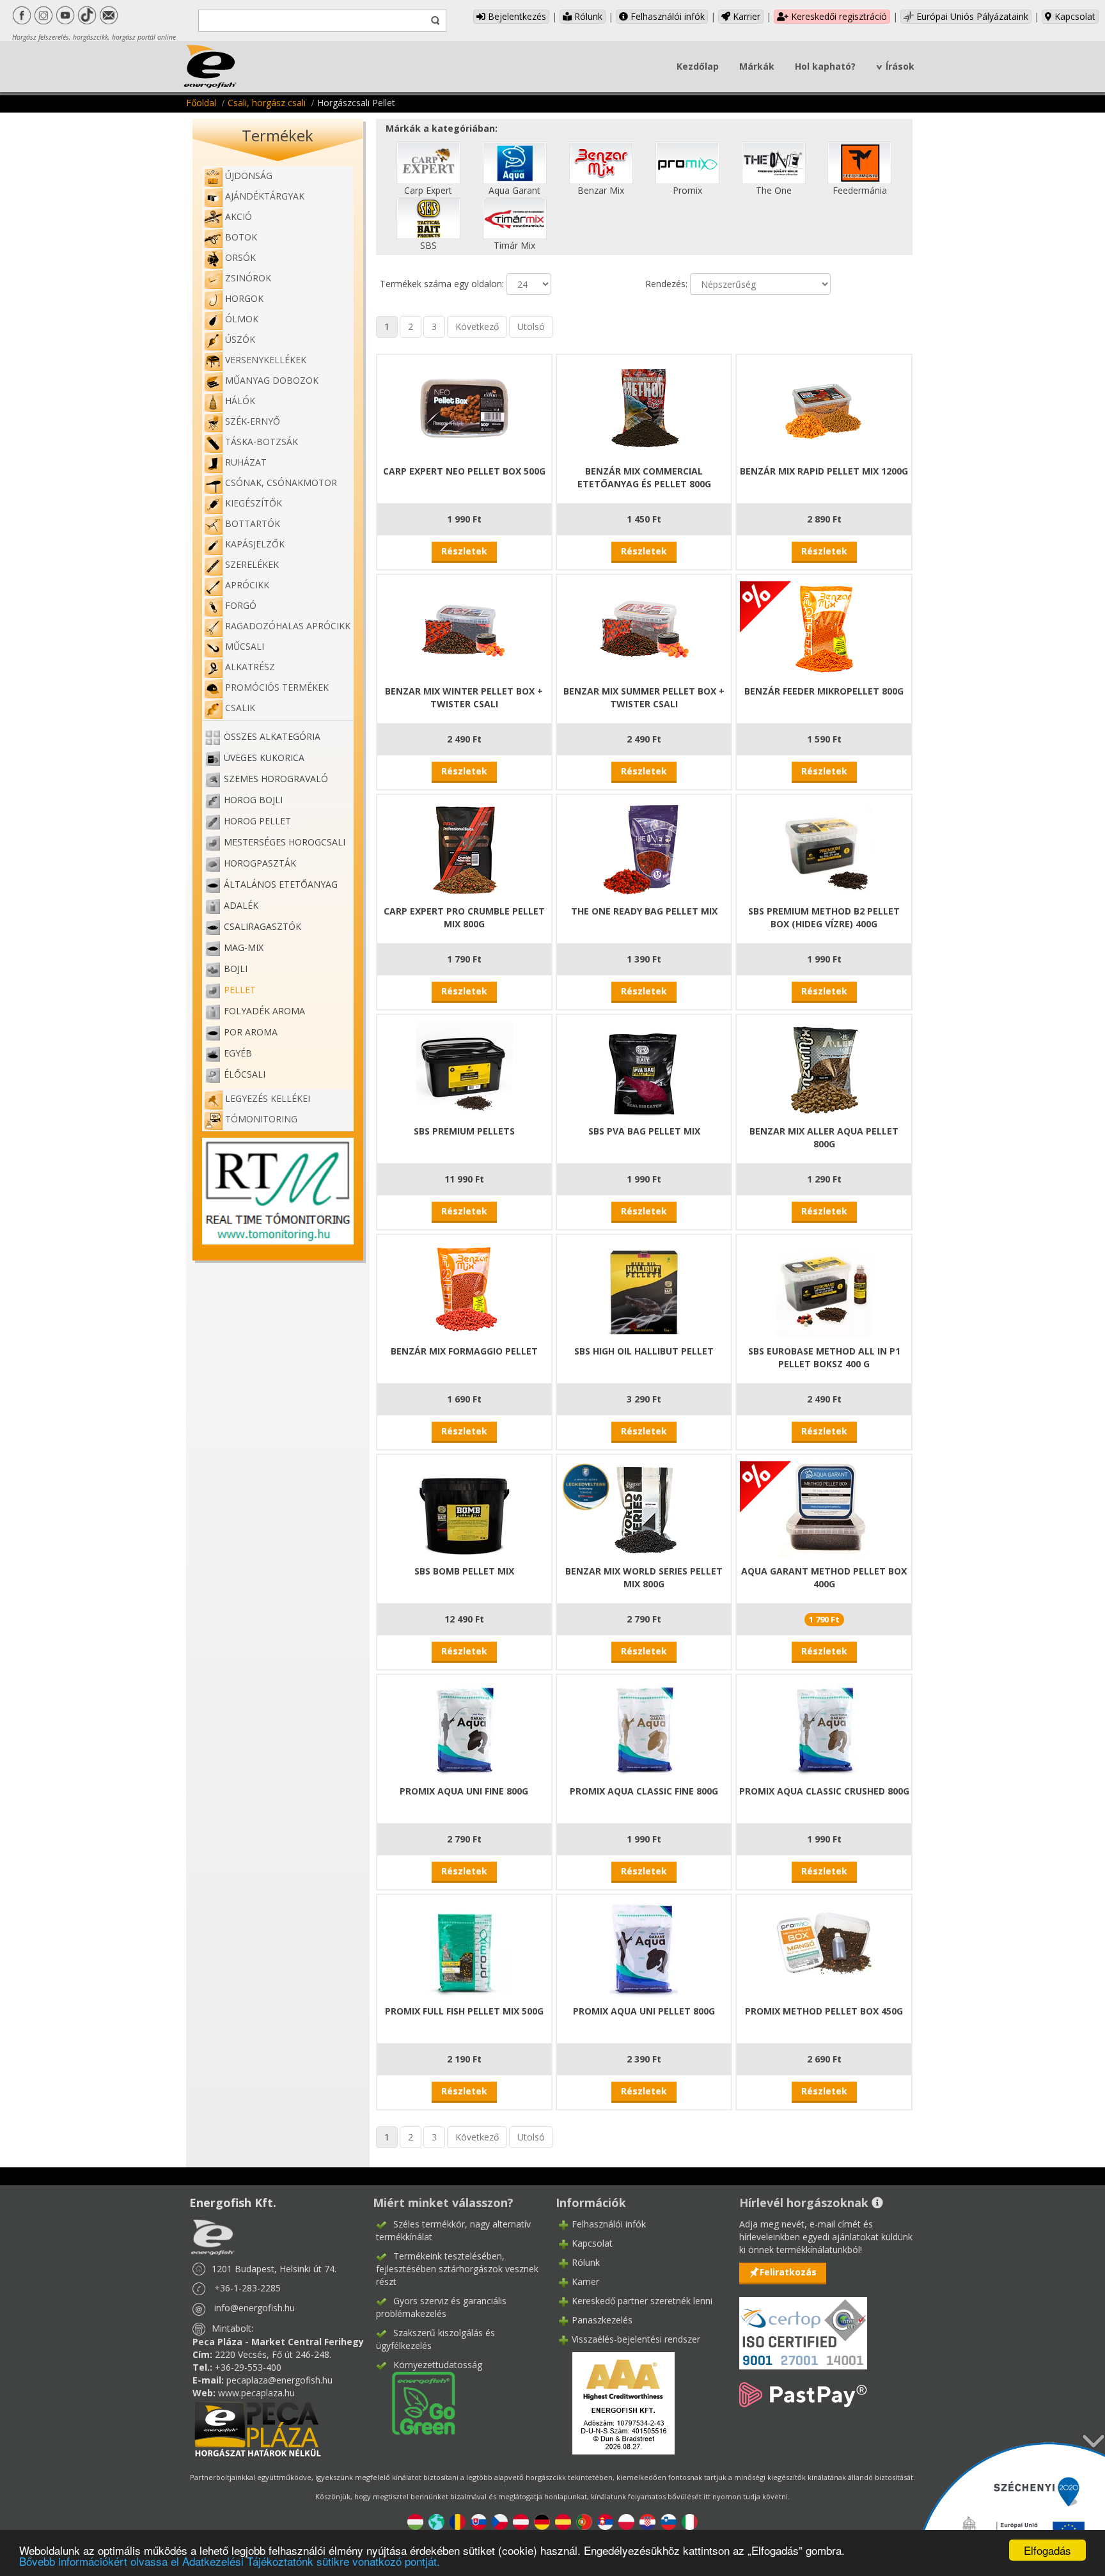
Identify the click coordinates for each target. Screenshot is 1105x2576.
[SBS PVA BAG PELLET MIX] (644, 1068)
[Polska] (626, 2521)
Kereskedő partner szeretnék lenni (642, 2301)
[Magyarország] (415, 2521)
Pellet (240, 990)
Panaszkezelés (602, 2320)
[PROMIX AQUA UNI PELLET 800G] (644, 1948)
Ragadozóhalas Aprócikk (288, 626)
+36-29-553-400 (248, 2367)
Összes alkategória (272, 736)
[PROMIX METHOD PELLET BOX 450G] (824, 1948)
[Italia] (690, 2521)
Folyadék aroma (264, 1011)
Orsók (240, 257)
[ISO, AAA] (803, 2326)
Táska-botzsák (262, 442)
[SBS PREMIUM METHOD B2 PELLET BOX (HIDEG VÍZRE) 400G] (824, 848)
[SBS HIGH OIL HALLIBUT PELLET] (644, 1288)
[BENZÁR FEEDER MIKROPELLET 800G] (824, 628)
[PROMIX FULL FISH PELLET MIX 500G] (464, 1948)
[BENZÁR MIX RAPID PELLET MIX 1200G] (824, 408)
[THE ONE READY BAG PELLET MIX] (644, 848)
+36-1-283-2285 (247, 2288)
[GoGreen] (416, 2402)
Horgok (244, 298)
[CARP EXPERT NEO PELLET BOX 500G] (464, 408)
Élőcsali (245, 1074)
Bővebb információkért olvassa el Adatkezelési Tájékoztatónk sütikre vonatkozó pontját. (230, 2561)
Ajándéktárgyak (265, 196)
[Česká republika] (500, 2521)
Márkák (757, 66)
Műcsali (245, 646)
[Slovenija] (669, 2521)
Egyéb (238, 1053)
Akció (239, 216)
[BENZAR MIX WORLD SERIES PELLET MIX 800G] (644, 1508)
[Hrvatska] (647, 2521)
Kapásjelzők (255, 544)
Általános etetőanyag (281, 884)
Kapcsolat (1074, 16)
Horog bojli (253, 800)
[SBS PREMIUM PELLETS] (464, 1068)
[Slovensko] (479, 2521)
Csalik (240, 708)
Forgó (241, 605)
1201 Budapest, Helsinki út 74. (274, 2269)
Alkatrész (250, 667)
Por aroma (251, 1032)
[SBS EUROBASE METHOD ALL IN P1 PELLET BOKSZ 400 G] (824, 1288)
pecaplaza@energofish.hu (279, 2380)
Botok (241, 237)
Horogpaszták (260, 863)
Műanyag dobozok (272, 380)
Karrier (745, 16)
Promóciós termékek (277, 687)
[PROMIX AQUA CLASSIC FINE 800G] (644, 1728)
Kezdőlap (698, 66)
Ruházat (246, 462)
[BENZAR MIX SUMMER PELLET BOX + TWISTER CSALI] (644, 628)
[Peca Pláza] (258, 2428)
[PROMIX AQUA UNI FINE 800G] (464, 1728)
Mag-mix (244, 947)
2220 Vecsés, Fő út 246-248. (273, 2354)
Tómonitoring (261, 1119)
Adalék (241, 905)
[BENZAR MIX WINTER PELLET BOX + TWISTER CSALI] (464, 628)
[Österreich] (521, 2521)
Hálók (240, 401)
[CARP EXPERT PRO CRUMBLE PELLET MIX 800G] (464, 848)
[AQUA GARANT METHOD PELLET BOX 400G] (824, 1508)
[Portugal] (584, 2521)
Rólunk (587, 16)
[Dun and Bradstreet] (615, 2402)
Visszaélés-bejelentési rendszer (636, 2339)
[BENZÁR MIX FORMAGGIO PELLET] (464, 1288)
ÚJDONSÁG (249, 176)
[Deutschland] (542, 2521)
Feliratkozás (788, 2272)
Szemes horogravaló (276, 779)
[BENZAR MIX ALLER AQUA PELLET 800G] (824, 1068)
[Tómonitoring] (278, 1190)
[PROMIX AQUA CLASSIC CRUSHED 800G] (824, 1728)
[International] (436, 2521)
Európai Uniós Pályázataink (971, 16)
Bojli (236, 969)
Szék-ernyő (253, 421)
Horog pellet (257, 821)
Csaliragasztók (263, 926)
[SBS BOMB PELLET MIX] (464, 1508)
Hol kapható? (825, 66)
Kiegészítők (254, 503)
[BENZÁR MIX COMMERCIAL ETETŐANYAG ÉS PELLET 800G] (644, 408)
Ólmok (242, 319)
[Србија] (605, 2521)
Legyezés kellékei (268, 1098)
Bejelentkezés (516, 16)
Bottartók (253, 523)
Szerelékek (252, 564)
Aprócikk (247, 585)
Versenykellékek (266, 360)
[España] (563, 2521)
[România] (458, 2521)
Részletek (464, 551)
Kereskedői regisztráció (838, 16)
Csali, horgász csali (267, 103)
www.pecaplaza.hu (256, 2393)
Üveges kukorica (264, 758)
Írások (900, 66)
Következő (477, 326)
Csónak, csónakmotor (281, 483)
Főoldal (201, 103)
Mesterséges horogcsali (285, 842)
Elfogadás (1047, 2550)
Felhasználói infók (666, 16)
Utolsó (531, 326)
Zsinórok (248, 278)
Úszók (240, 339)
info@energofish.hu (255, 2308)
